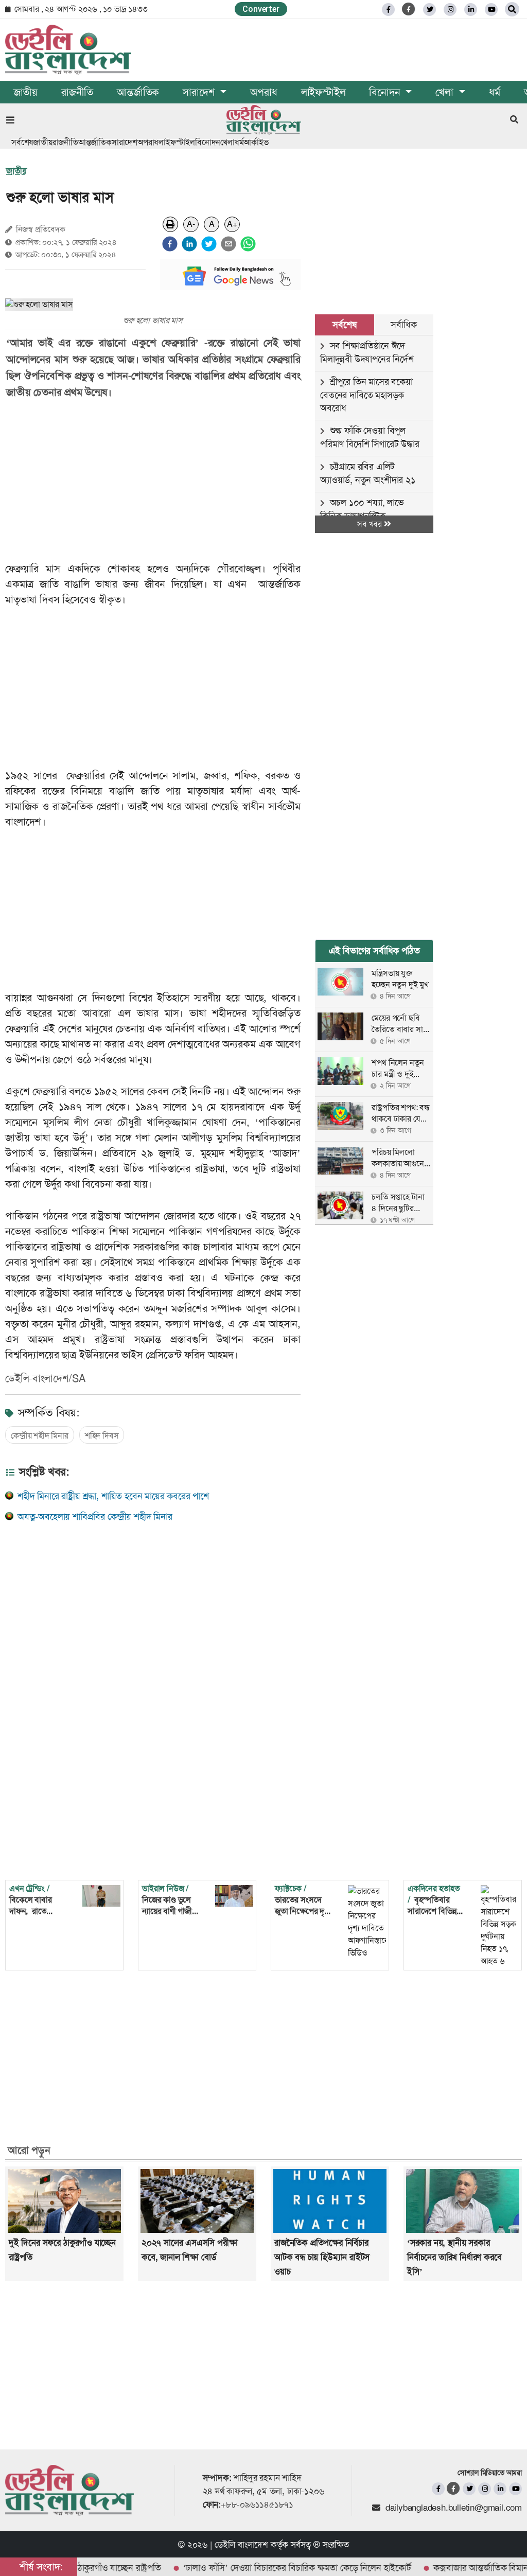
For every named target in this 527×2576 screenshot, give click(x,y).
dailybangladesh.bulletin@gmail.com (454, 2508)
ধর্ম (495, 92)
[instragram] (450, 10)
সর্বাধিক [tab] (403, 325)
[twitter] (429, 10)
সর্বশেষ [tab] (344, 325)
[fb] (388, 10)
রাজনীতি (77, 92)
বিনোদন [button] (386, 92)
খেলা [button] (446, 92)
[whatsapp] (248, 244)
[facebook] (170, 244)
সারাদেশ (125, 142)
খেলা (227, 142)
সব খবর (371, 524)
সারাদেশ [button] (200, 92)
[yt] (491, 10)
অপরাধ (263, 92)
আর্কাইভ (256, 142)
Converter (261, 9)
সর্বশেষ (22, 142)
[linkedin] (471, 10)
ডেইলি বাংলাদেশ (241, 2545)
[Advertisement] (160, 481)
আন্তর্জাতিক (138, 92)
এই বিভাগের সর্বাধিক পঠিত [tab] (374, 951)
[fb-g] (409, 9)
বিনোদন (208, 142)
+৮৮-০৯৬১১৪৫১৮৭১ (257, 2504)
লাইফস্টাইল (323, 92)
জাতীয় (25, 92)
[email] (229, 244)
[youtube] (515, 2489)
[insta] (485, 2489)
